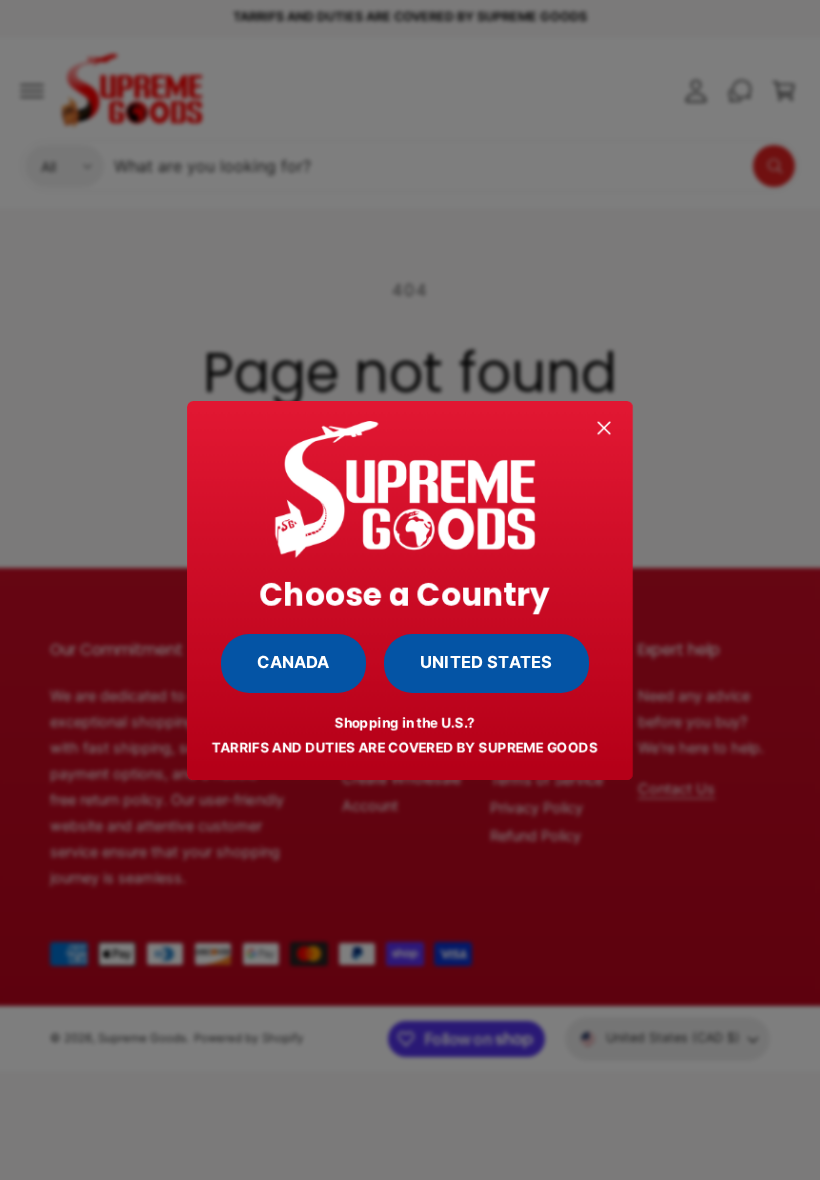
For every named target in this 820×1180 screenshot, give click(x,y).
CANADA (294, 662)
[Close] (605, 427)
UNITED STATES (486, 662)
